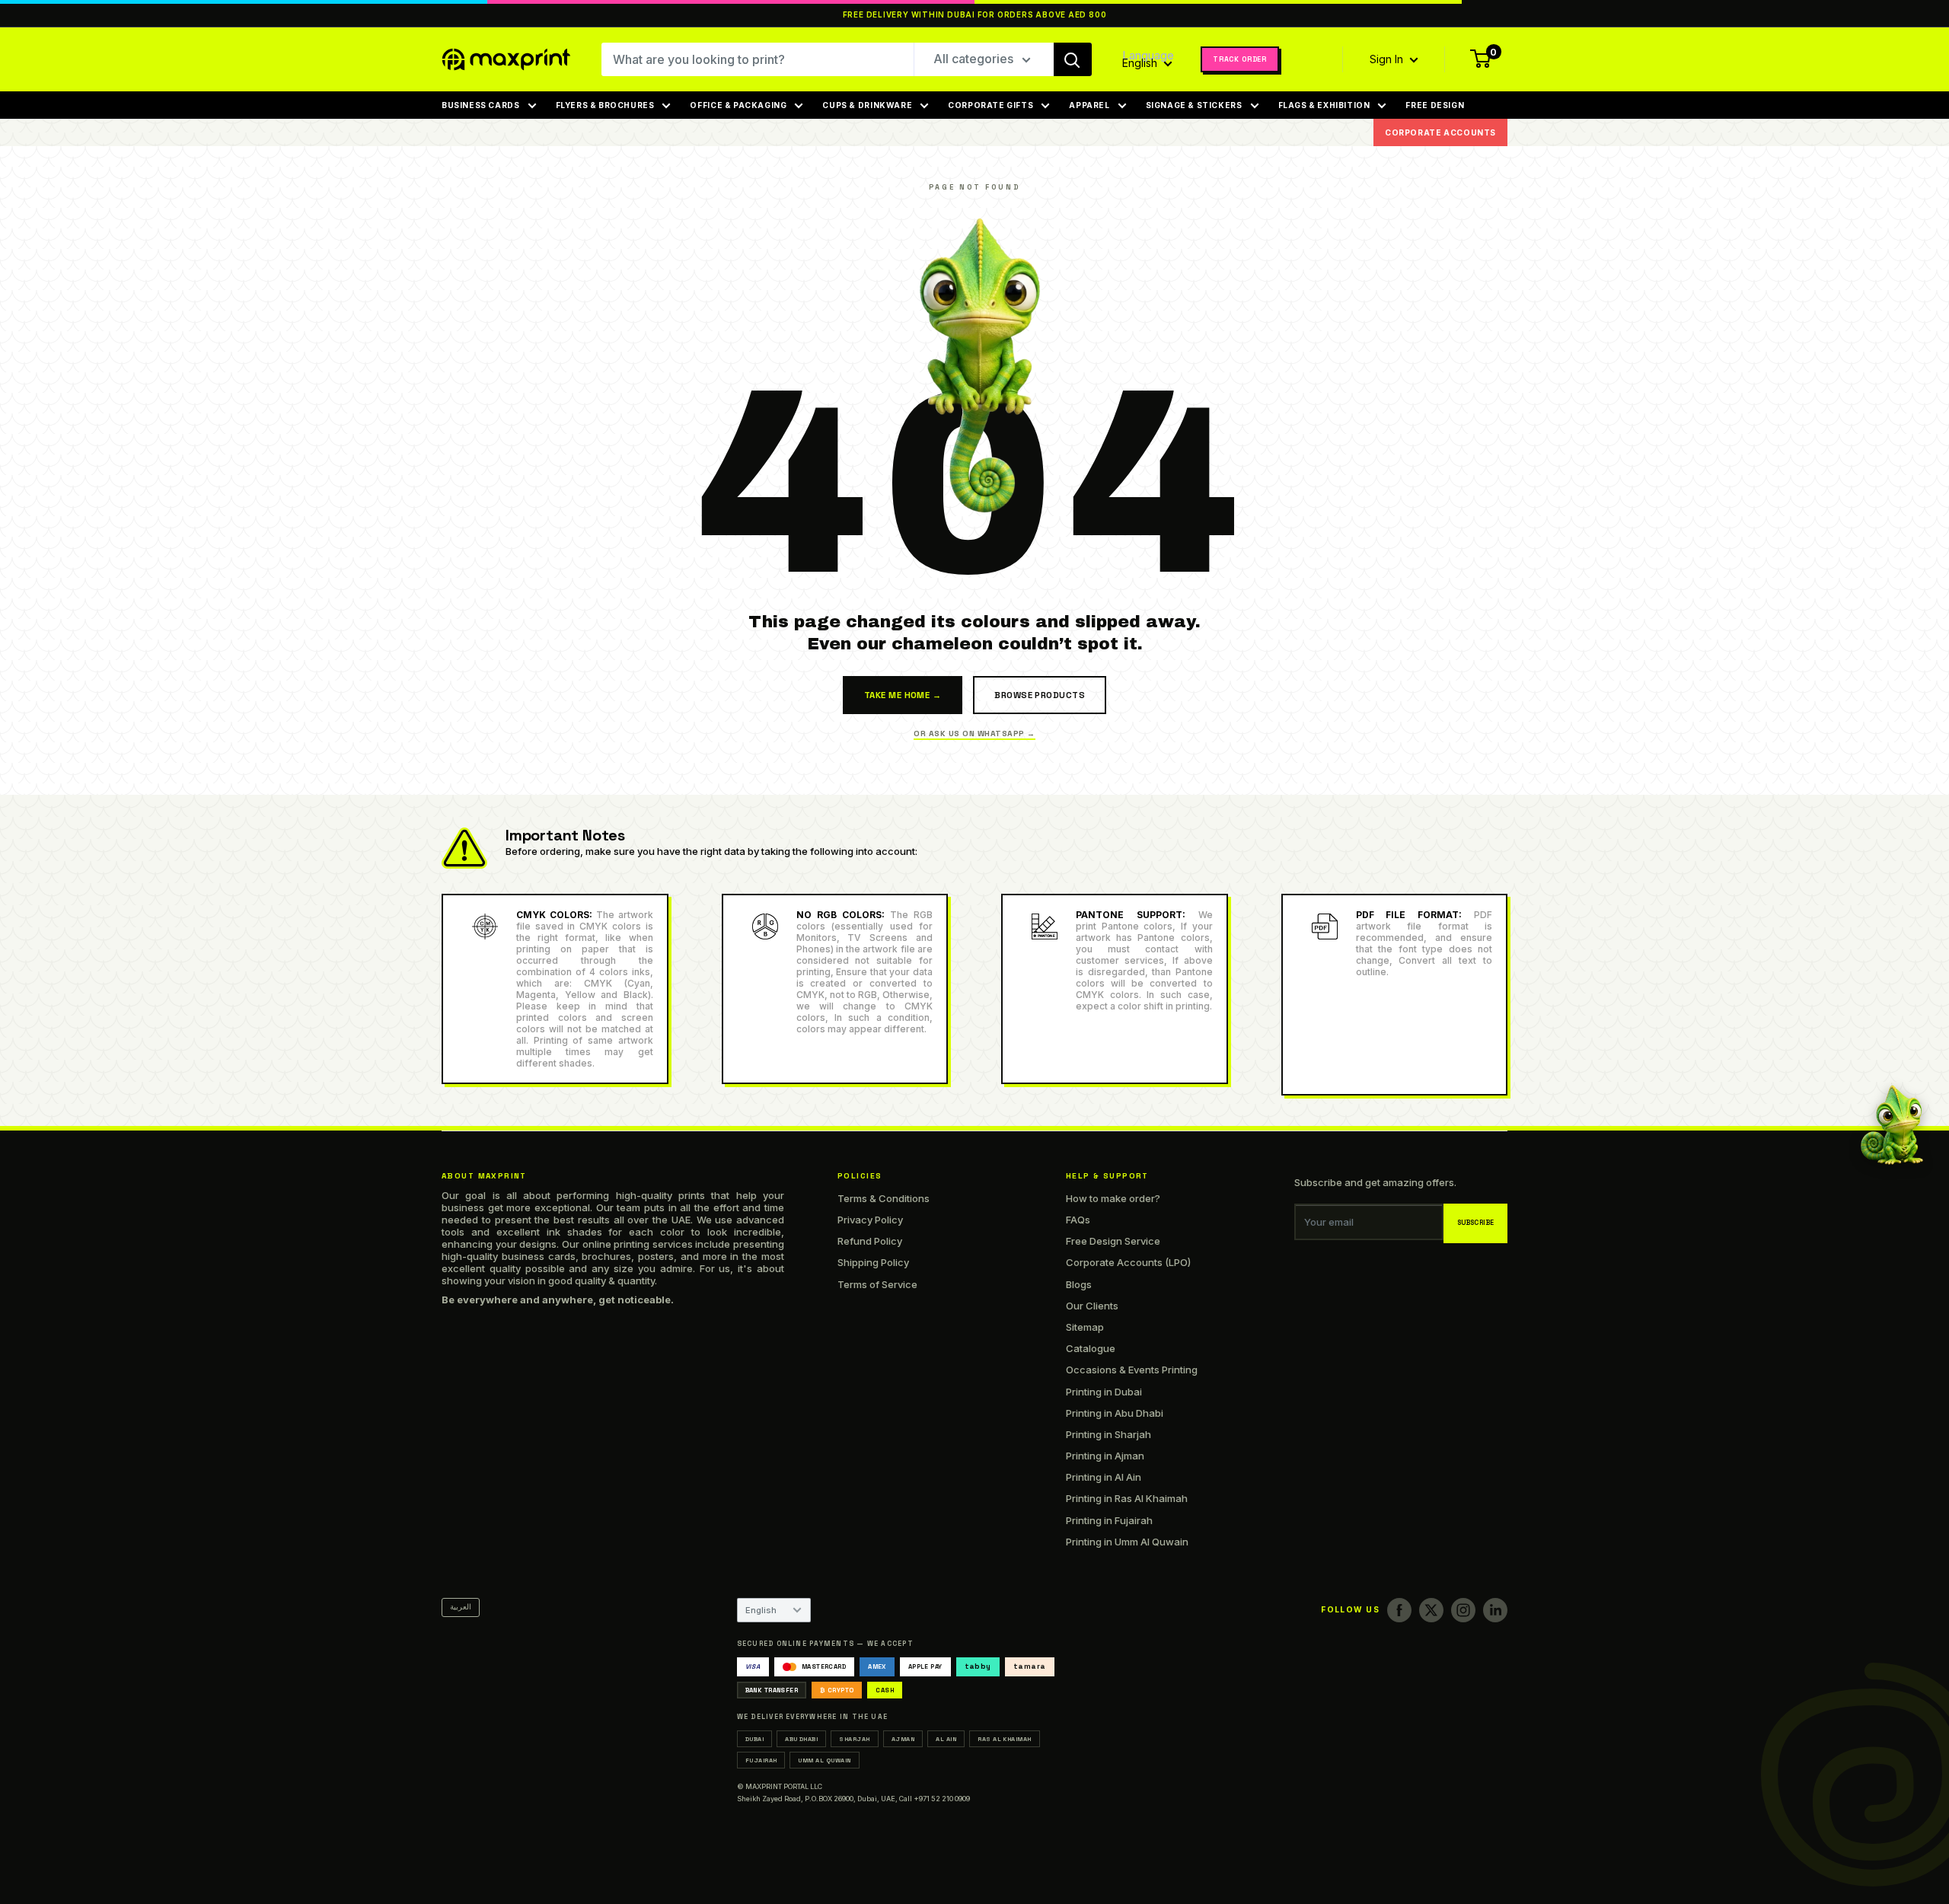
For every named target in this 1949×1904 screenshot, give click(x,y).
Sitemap (1085, 1327)
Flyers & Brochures (605, 105)
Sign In (1388, 59)
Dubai (754, 1739)
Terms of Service (877, 1284)
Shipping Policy (873, 1262)
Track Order (1240, 59)
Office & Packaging (738, 105)
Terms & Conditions (884, 1198)
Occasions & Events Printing (1132, 1370)
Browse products (1040, 695)
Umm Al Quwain (824, 1760)
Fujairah (761, 1760)
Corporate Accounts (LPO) (1128, 1262)
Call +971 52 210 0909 (935, 1799)
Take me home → (903, 695)
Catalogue (1091, 1348)
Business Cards (481, 105)
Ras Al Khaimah (1005, 1739)
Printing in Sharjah (1108, 1434)
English (761, 1610)
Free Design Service (1113, 1241)
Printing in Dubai (1104, 1392)
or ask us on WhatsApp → (974, 734)
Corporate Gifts (990, 105)
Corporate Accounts (1440, 132)
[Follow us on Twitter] (1431, 1610)
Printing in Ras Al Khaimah (1127, 1498)
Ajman (903, 1739)
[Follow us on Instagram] (1463, 1610)
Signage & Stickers (1194, 105)
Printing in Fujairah (1109, 1520)
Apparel (1089, 105)
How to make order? (1113, 1198)
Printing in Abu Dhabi (1115, 1413)
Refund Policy (870, 1241)
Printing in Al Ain (1104, 1477)
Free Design (1435, 105)
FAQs (1078, 1220)
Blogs (1079, 1284)
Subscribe (1476, 1223)
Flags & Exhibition (1324, 105)
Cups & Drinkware (867, 105)
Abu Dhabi (801, 1739)
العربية (461, 1607)
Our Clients (1092, 1306)
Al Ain (946, 1739)
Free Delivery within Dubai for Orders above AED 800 (975, 15)
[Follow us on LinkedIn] (1495, 1610)
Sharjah (854, 1739)
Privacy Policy (870, 1220)
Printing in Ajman (1105, 1456)
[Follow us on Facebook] (1399, 1610)
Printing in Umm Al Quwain (1127, 1542)
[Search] (1073, 59)
